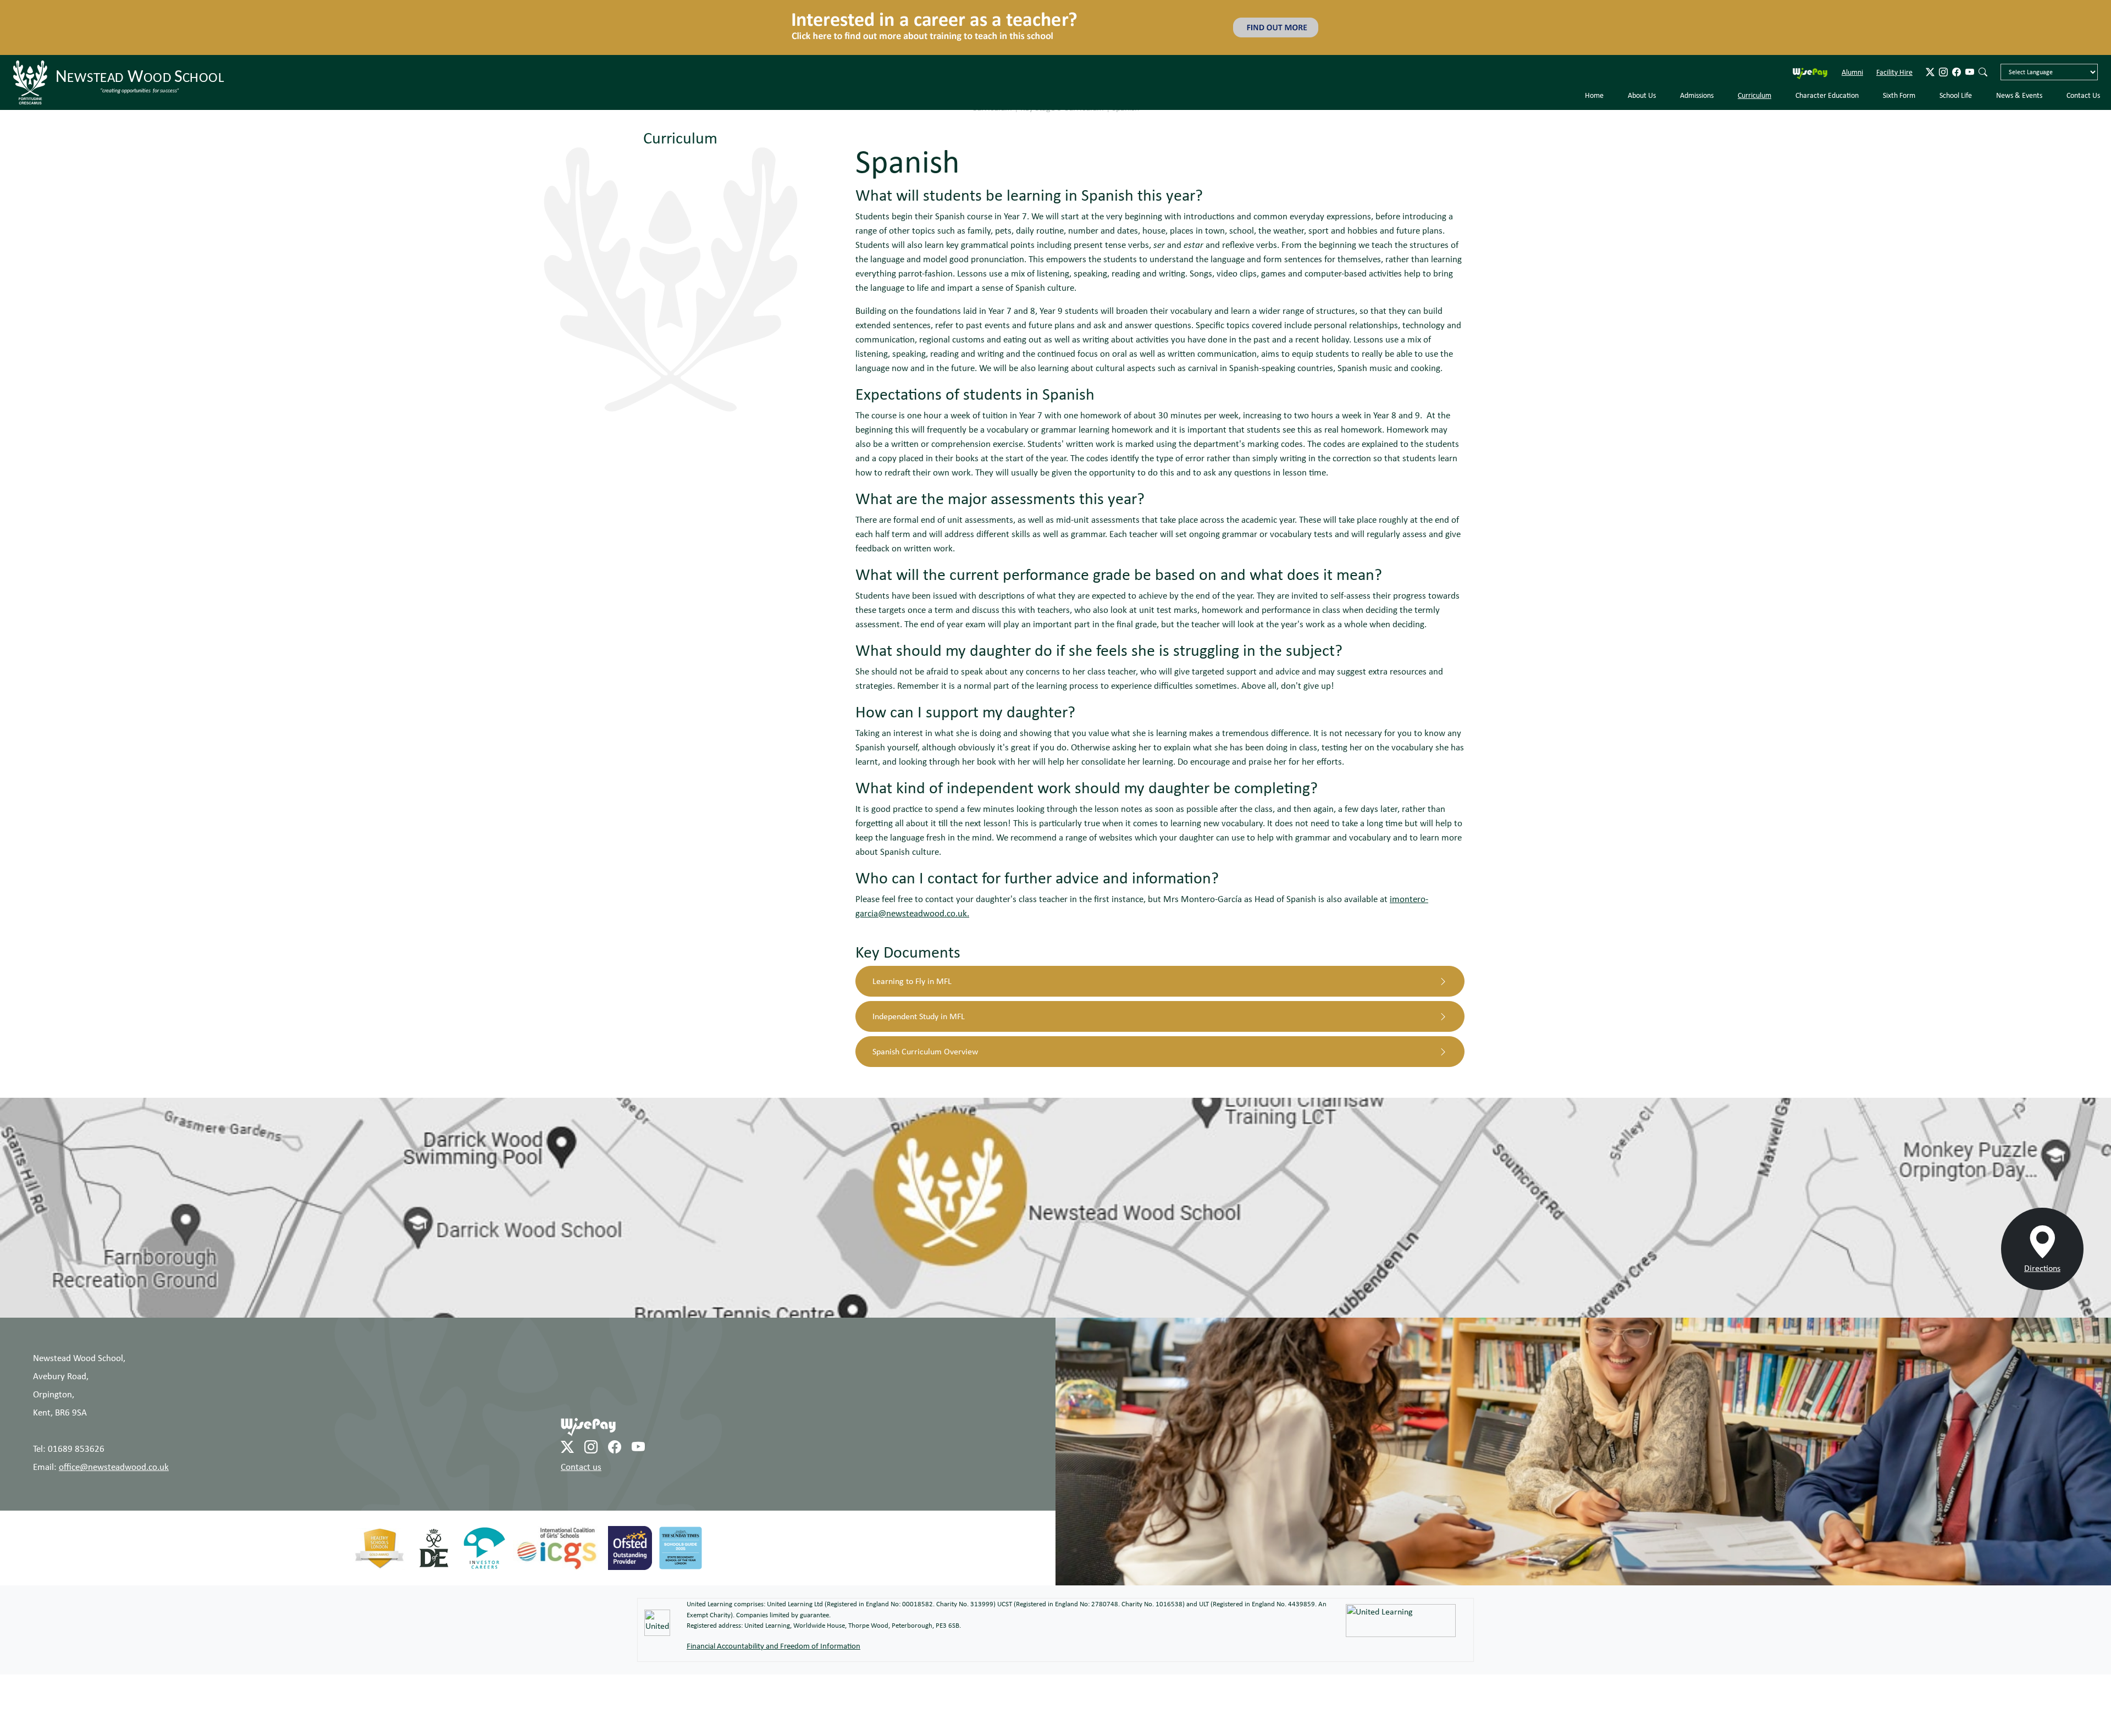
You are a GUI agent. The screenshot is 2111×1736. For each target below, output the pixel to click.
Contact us (581, 1416)
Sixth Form (1899, 45)
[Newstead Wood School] (120, 32)
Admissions (1697, 45)
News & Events (2019, 45)
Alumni (1852, 21)
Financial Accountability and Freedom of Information (773, 1596)
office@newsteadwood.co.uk (114, 1416)
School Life (1956, 45)
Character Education (1827, 45)
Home (1594, 45)
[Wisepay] (588, 1376)
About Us (1642, 45)
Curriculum (1754, 45)
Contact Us (2083, 45)
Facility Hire (1894, 21)
